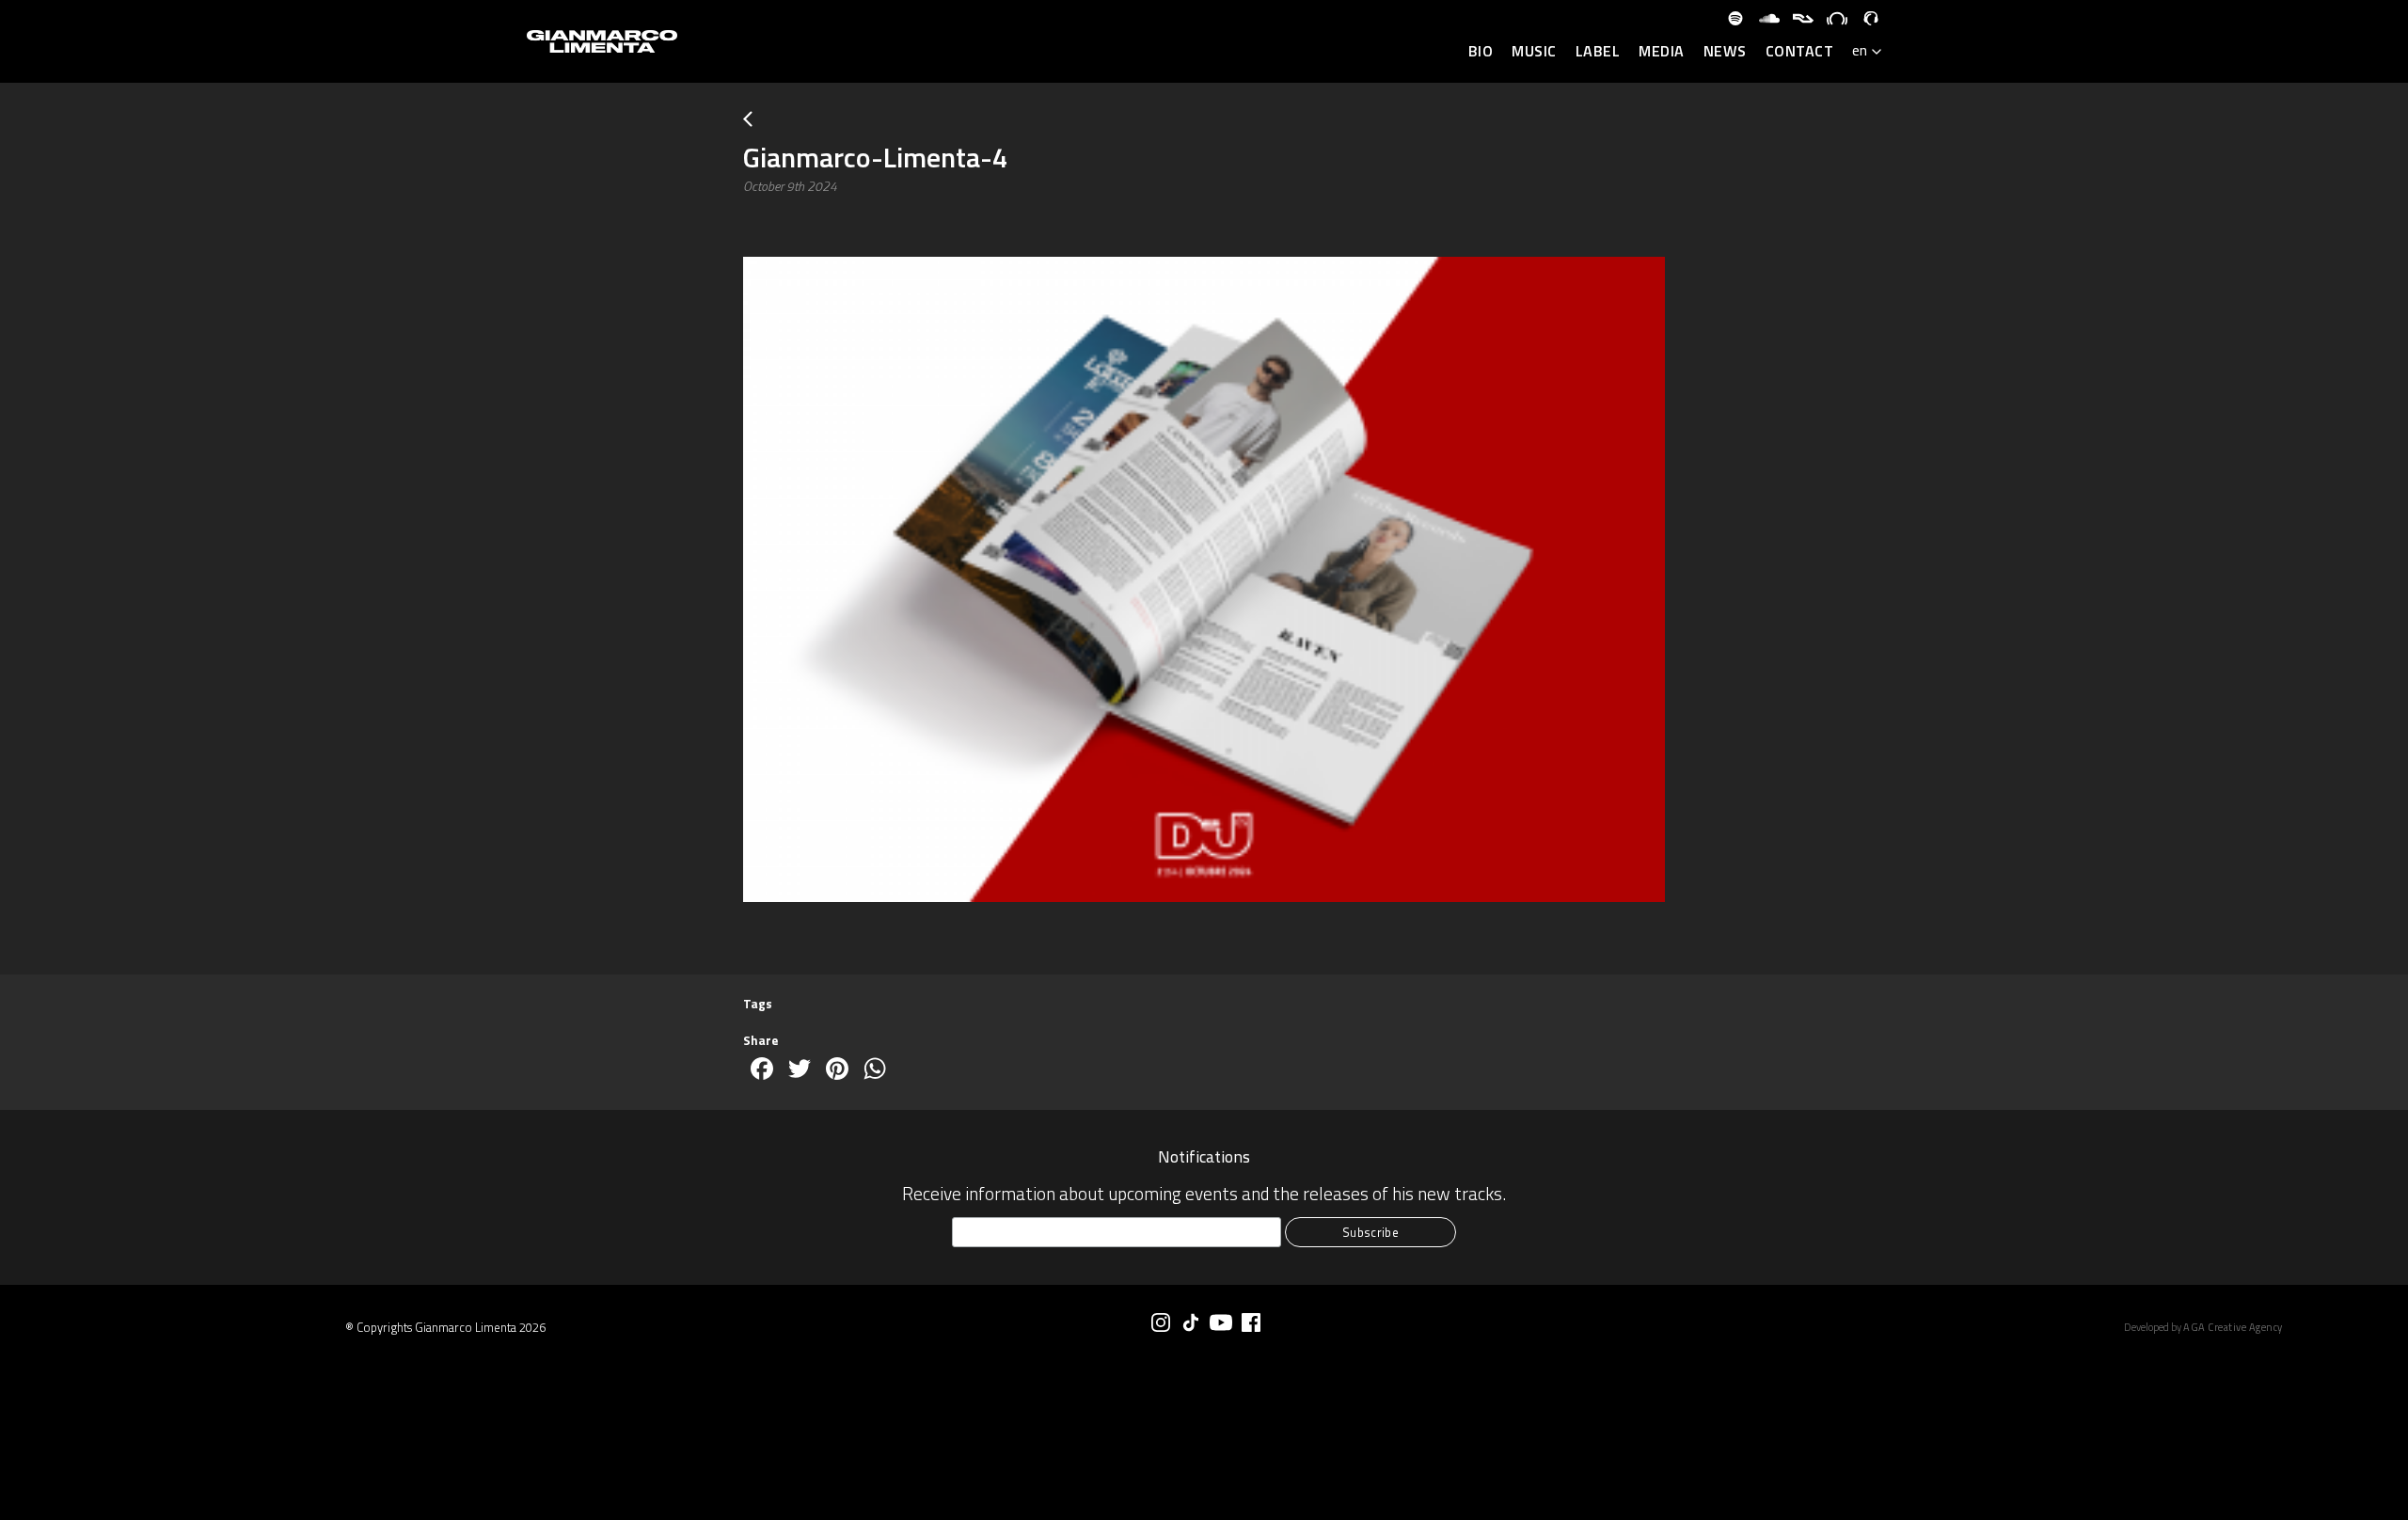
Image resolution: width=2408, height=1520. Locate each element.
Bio (1481, 52)
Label (1598, 52)
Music (1534, 52)
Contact (1800, 52)
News (1725, 52)
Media (1662, 52)
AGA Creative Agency (2233, 1327)
